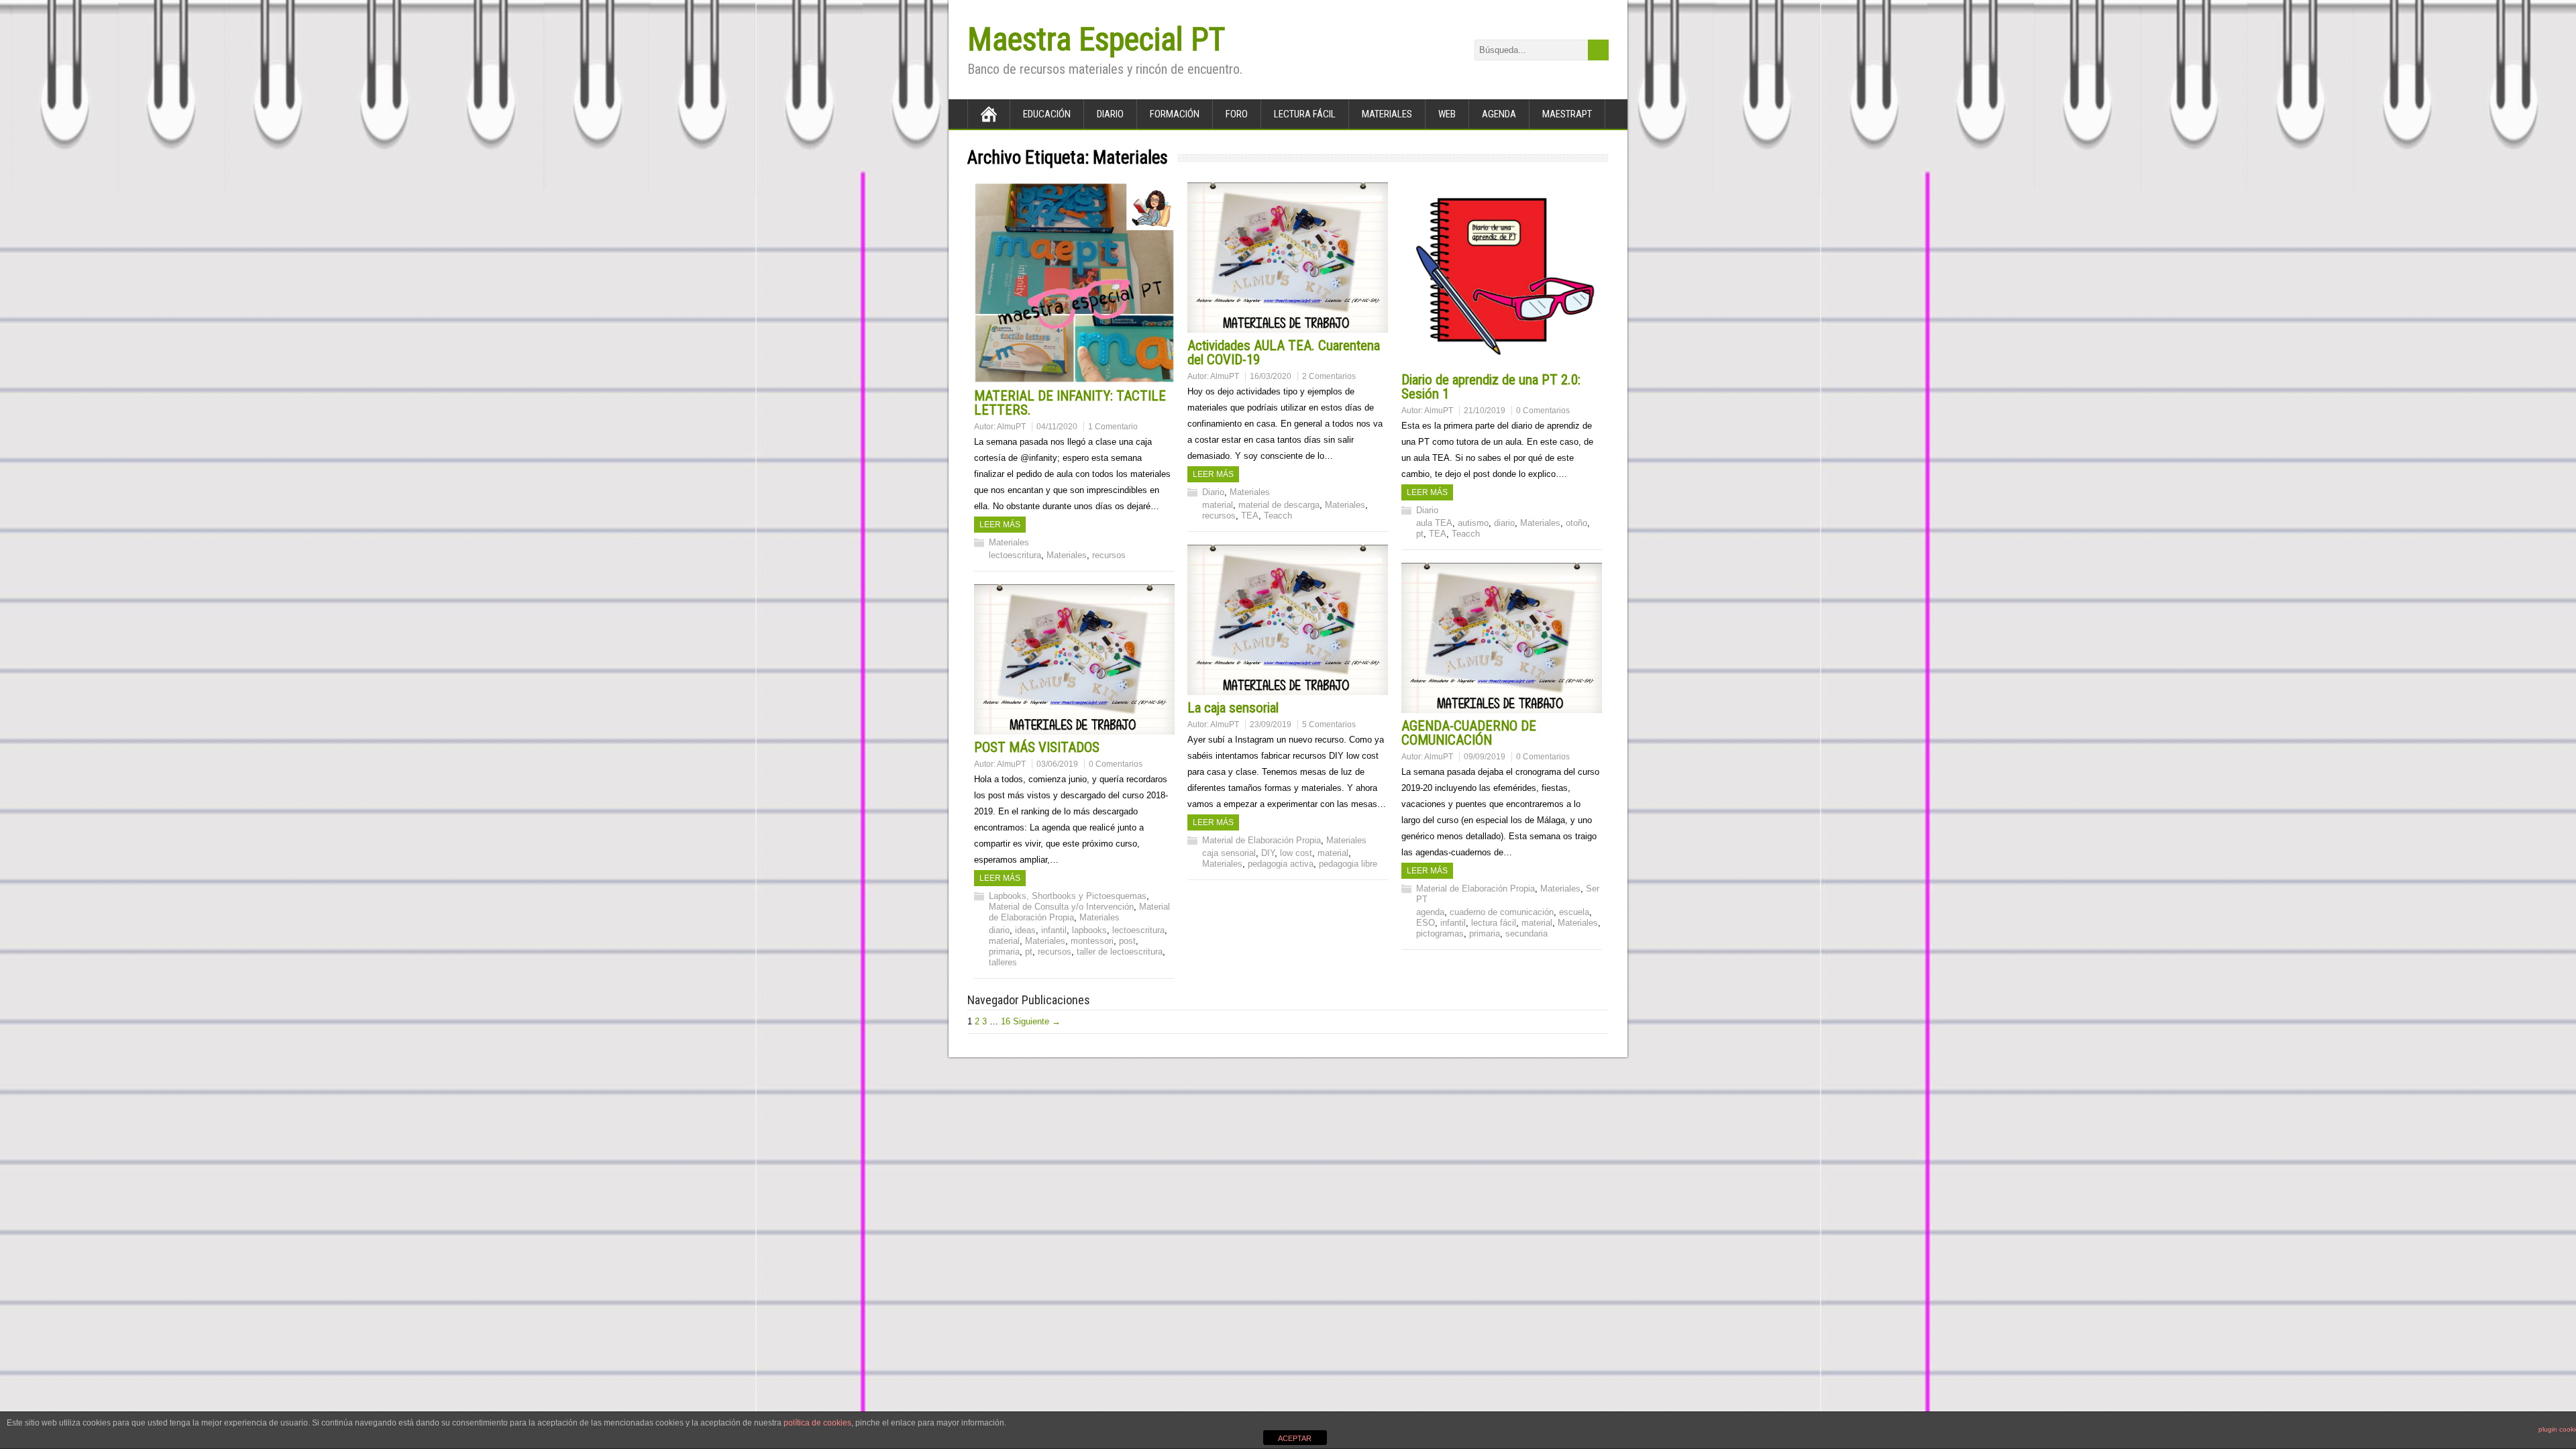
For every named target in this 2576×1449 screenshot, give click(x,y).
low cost (1296, 853)
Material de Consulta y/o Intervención (1061, 907)
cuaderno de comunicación (1502, 912)
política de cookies (817, 1423)
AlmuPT (1011, 427)
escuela (1574, 912)
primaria (1485, 933)
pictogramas (1440, 933)
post (1127, 941)
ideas (1025, 930)
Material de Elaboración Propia (1262, 840)
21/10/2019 (1485, 411)
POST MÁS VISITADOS (1037, 747)
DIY (1268, 853)
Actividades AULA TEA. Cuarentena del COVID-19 (1284, 353)
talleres (1003, 962)
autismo (1473, 523)
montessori (1092, 941)
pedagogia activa (1281, 864)
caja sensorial (1229, 853)
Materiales (1387, 114)
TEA (1250, 516)
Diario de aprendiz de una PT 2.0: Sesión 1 (1491, 387)
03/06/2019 (1057, 764)
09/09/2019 (1485, 757)
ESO (1426, 923)
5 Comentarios (1329, 724)
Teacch (1278, 516)
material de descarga (1279, 505)
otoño (1576, 523)
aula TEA (1434, 523)
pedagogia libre (1348, 864)
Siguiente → (1037, 1021)
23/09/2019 (1271, 724)
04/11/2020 (1057, 427)
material (1218, 505)
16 (1006, 1021)
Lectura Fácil (1305, 114)
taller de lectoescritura (1120, 952)
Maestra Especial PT (1096, 39)
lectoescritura (1015, 555)
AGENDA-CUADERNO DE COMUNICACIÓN (1469, 733)
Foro (1237, 114)
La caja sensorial (1233, 708)
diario (1504, 523)
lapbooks (1089, 930)
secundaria (1526, 933)
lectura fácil (1494, 923)
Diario (1110, 114)
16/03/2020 (1271, 376)
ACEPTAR (1295, 1438)
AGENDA (1499, 114)
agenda (1430, 912)
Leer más (1000, 525)
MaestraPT (1567, 114)
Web (1447, 114)
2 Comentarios (1329, 376)
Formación (1175, 114)
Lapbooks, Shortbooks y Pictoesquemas (1068, 896)
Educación (1047, 114)
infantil (1453, 923)
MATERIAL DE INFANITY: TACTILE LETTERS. (1070, 403)
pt (1420, 534)
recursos (1109, 555)
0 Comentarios (1543, 411)
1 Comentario (1113, 427)
